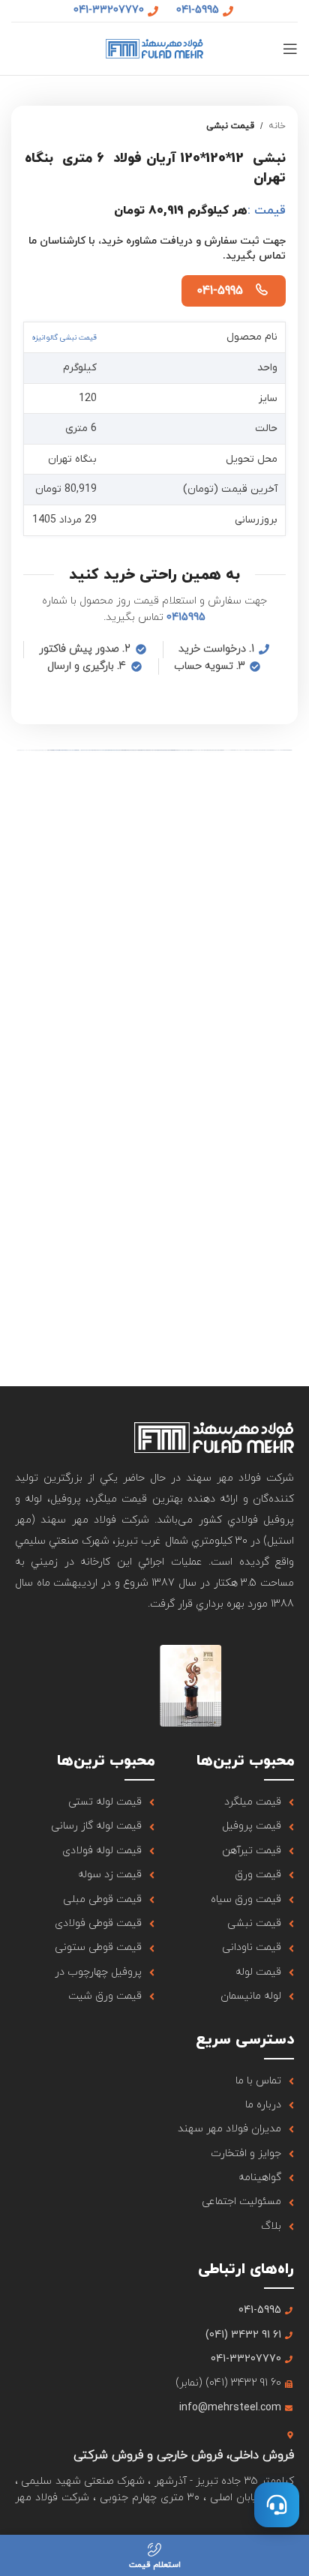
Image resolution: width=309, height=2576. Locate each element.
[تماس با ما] (277, 2505)
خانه (277, 126)
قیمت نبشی (230, 126)
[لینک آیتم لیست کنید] (224, 1802)
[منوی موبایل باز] (290, 49)
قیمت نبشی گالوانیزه (64, 338)
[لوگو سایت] (154, 48)
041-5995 (220, 291)
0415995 (186, 617)
